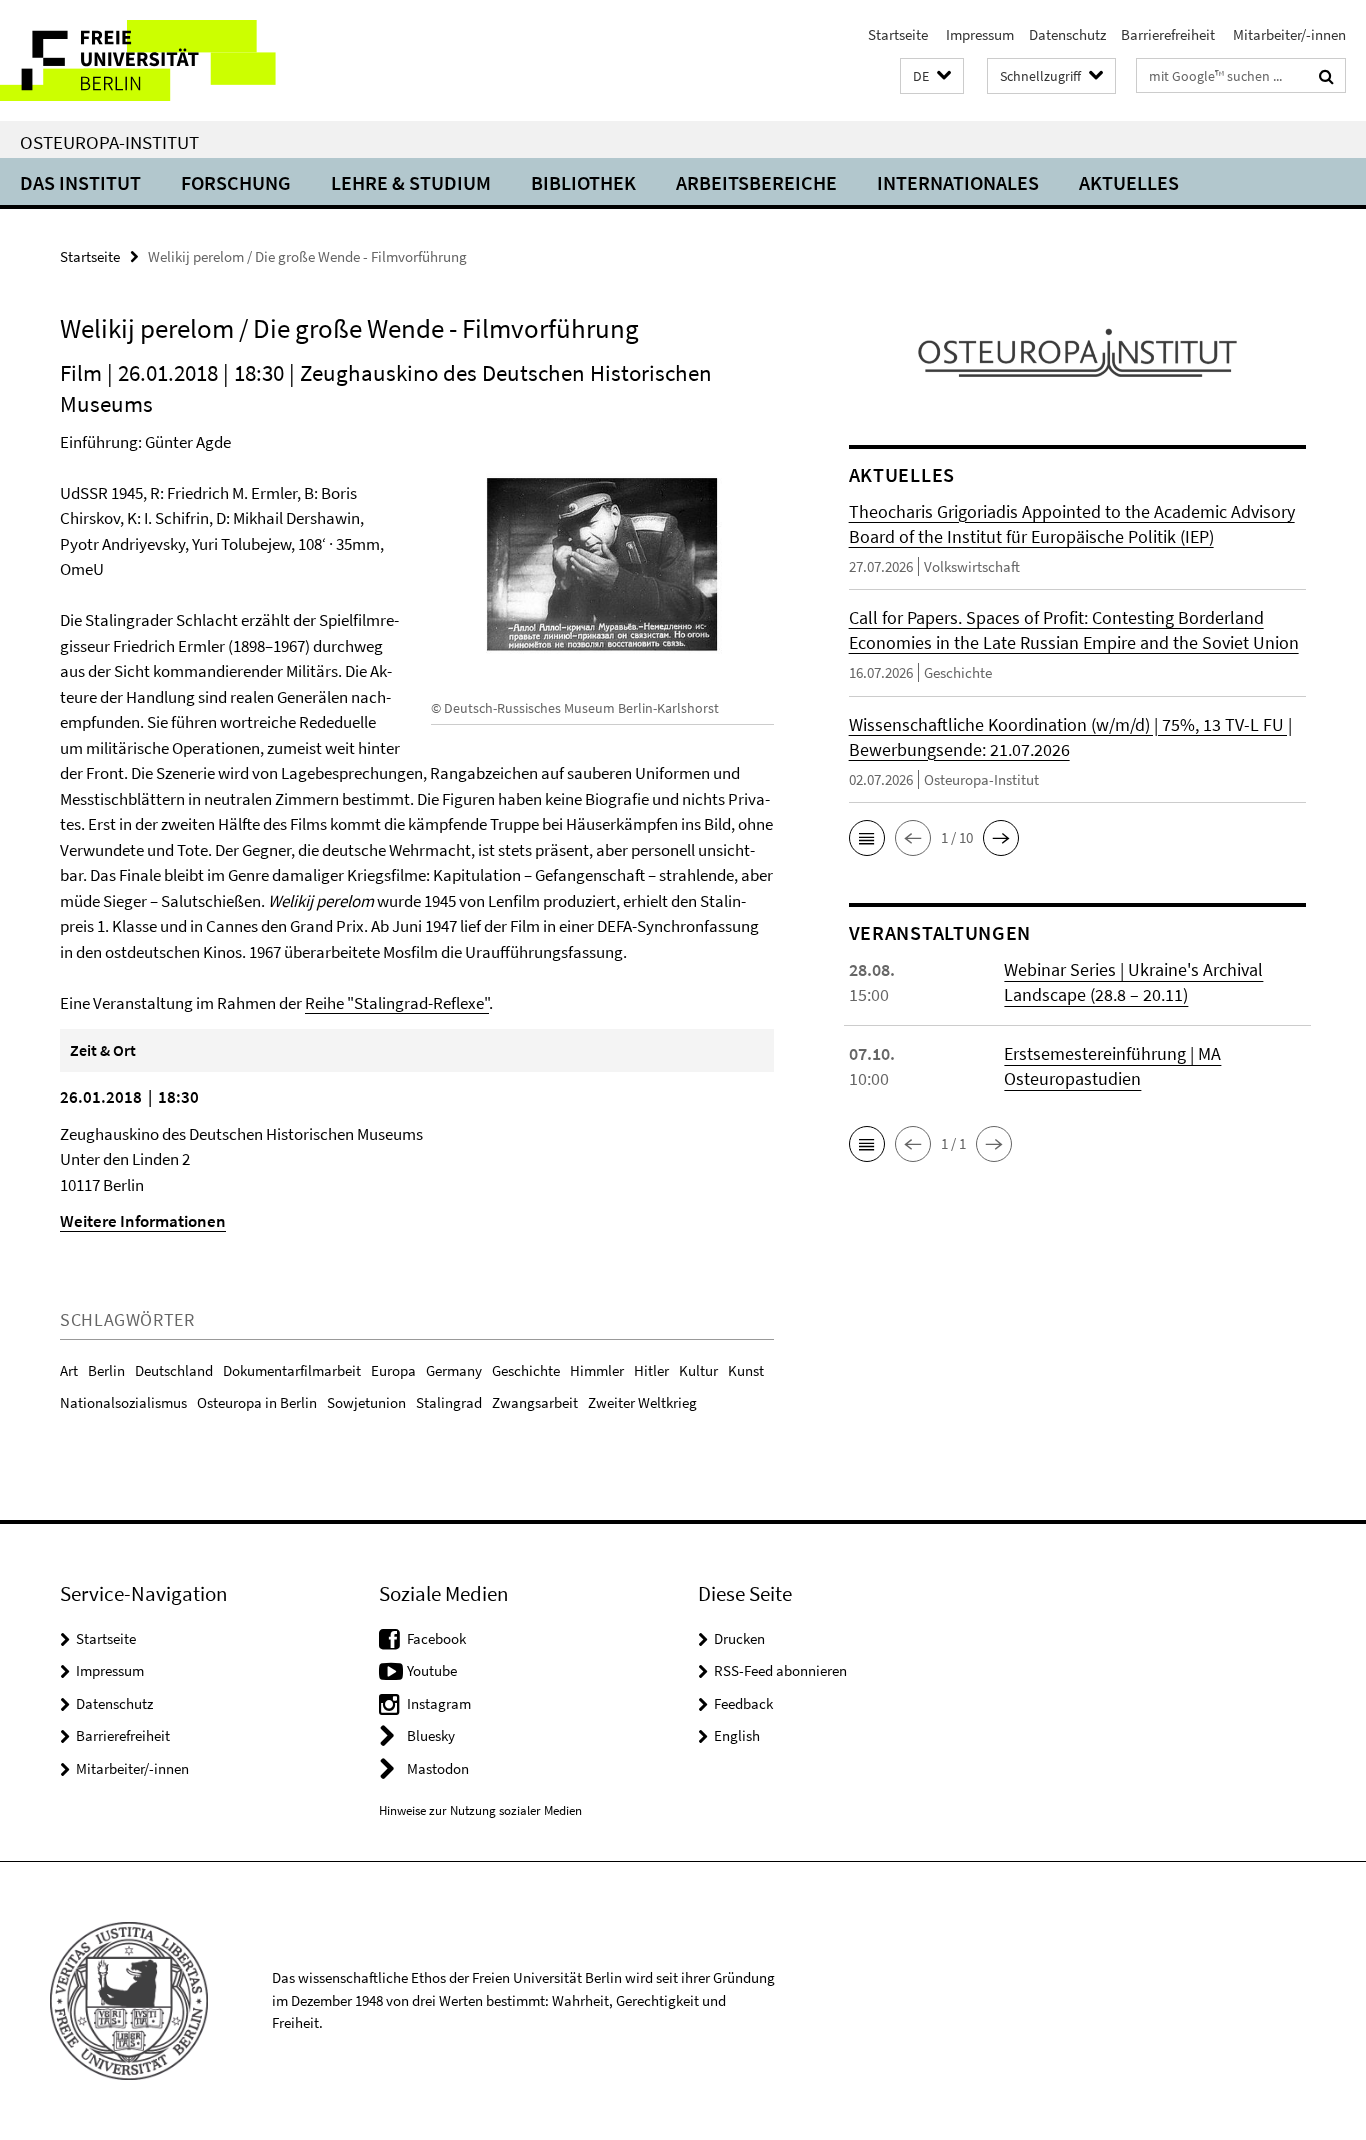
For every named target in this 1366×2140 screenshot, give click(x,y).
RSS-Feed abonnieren (780, 1670)
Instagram (439, 1703)
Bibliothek (583, 182)
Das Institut (80, 182)
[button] (932, 76)
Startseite (898, 34)
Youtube (432, 1670)
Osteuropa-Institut (109, 142)
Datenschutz (1067, 34)
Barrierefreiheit (1168, 34)
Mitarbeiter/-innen (1288, 34)
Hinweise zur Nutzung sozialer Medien (480, 1810)
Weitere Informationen (143, 1221)
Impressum (978, 34)
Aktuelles (1129, 182)
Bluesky (431, 1735)
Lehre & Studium (411, 182)
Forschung (236, 182)
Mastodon (438, 1768)
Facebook (436, 1638)
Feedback (743, 1703)
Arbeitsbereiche (756, 182)
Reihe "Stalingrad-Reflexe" (397, 1003)
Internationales (958, 182)
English (737, 1735)
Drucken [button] (739, 1638)
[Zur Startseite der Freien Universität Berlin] (167, 60)
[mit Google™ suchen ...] (1326, 76)
